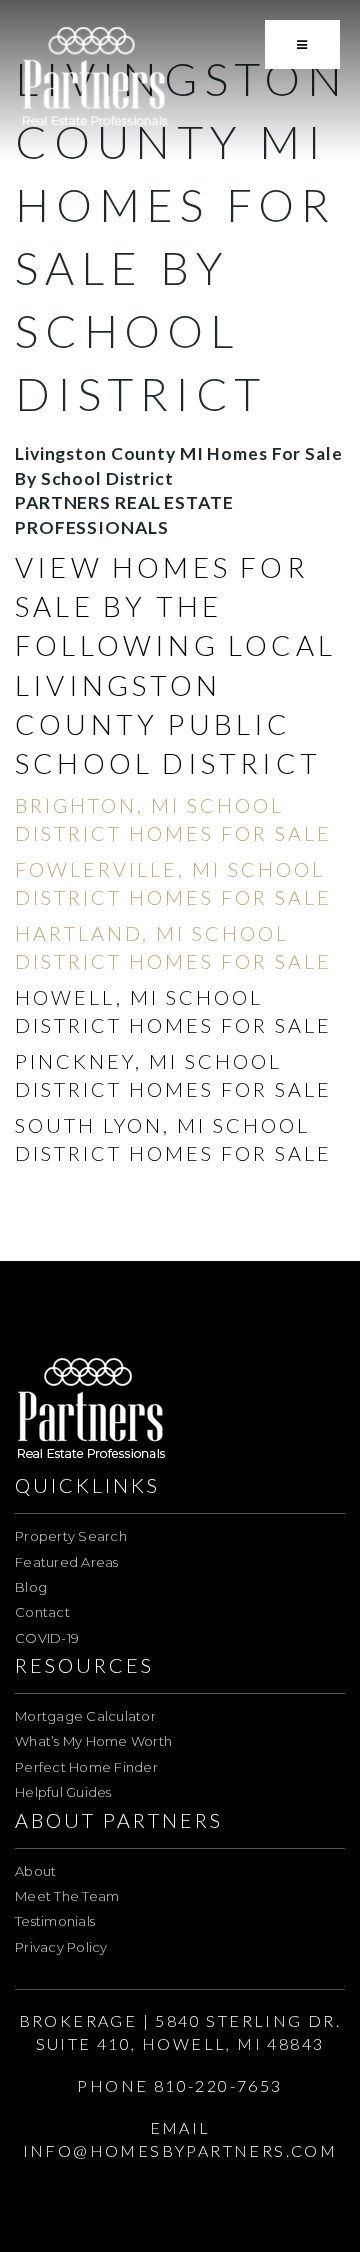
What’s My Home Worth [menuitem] (93, 1741)
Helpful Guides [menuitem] (63, 1792)
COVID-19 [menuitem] (47, 1638)
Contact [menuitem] (42, 1612)
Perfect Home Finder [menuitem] (86, 1767)
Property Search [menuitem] (71, 1536)
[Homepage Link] (95, 77)
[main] (180, 622)
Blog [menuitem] (31, 1587)
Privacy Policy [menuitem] (61, 1947)
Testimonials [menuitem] (55, 1921)
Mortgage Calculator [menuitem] (85, 1716)
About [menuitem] (35, 1871)
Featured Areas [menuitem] (67, 1562)
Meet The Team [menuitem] (67, 1896)
